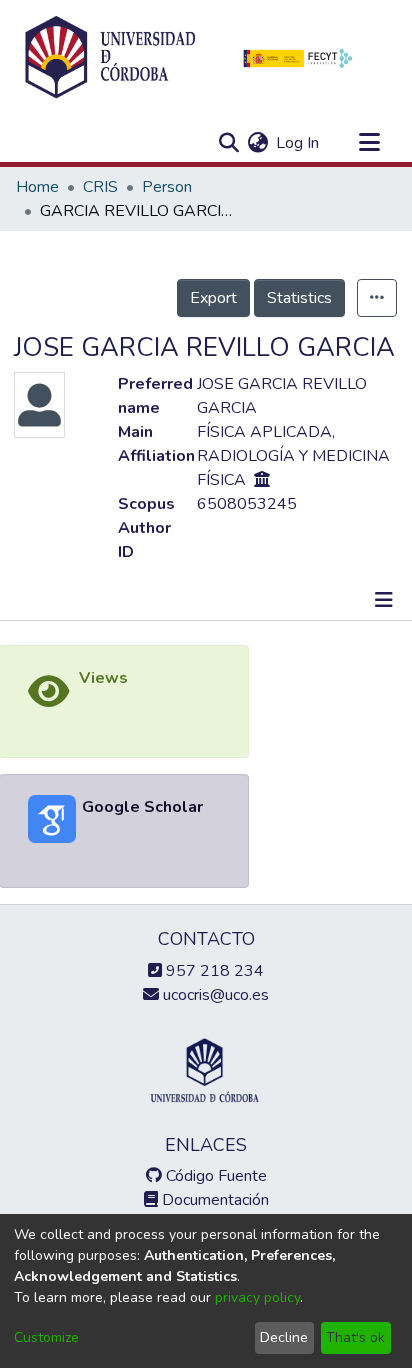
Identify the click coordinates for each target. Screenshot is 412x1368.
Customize (46, 1337)
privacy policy (257, 1297)
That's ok (355, 1337)
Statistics (299, 298)
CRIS (100, 187)
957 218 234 (213, 971)
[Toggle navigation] (369, 143)
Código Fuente (214, 1176)
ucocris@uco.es (214, 995)
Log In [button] (298, 143)
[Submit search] (228, 143)
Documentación (213, 1200)
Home (37, 187)
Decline (284, 1337)
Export (213, 298)
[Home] (110, 58)
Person (167, 187)
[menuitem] (257, 143)
